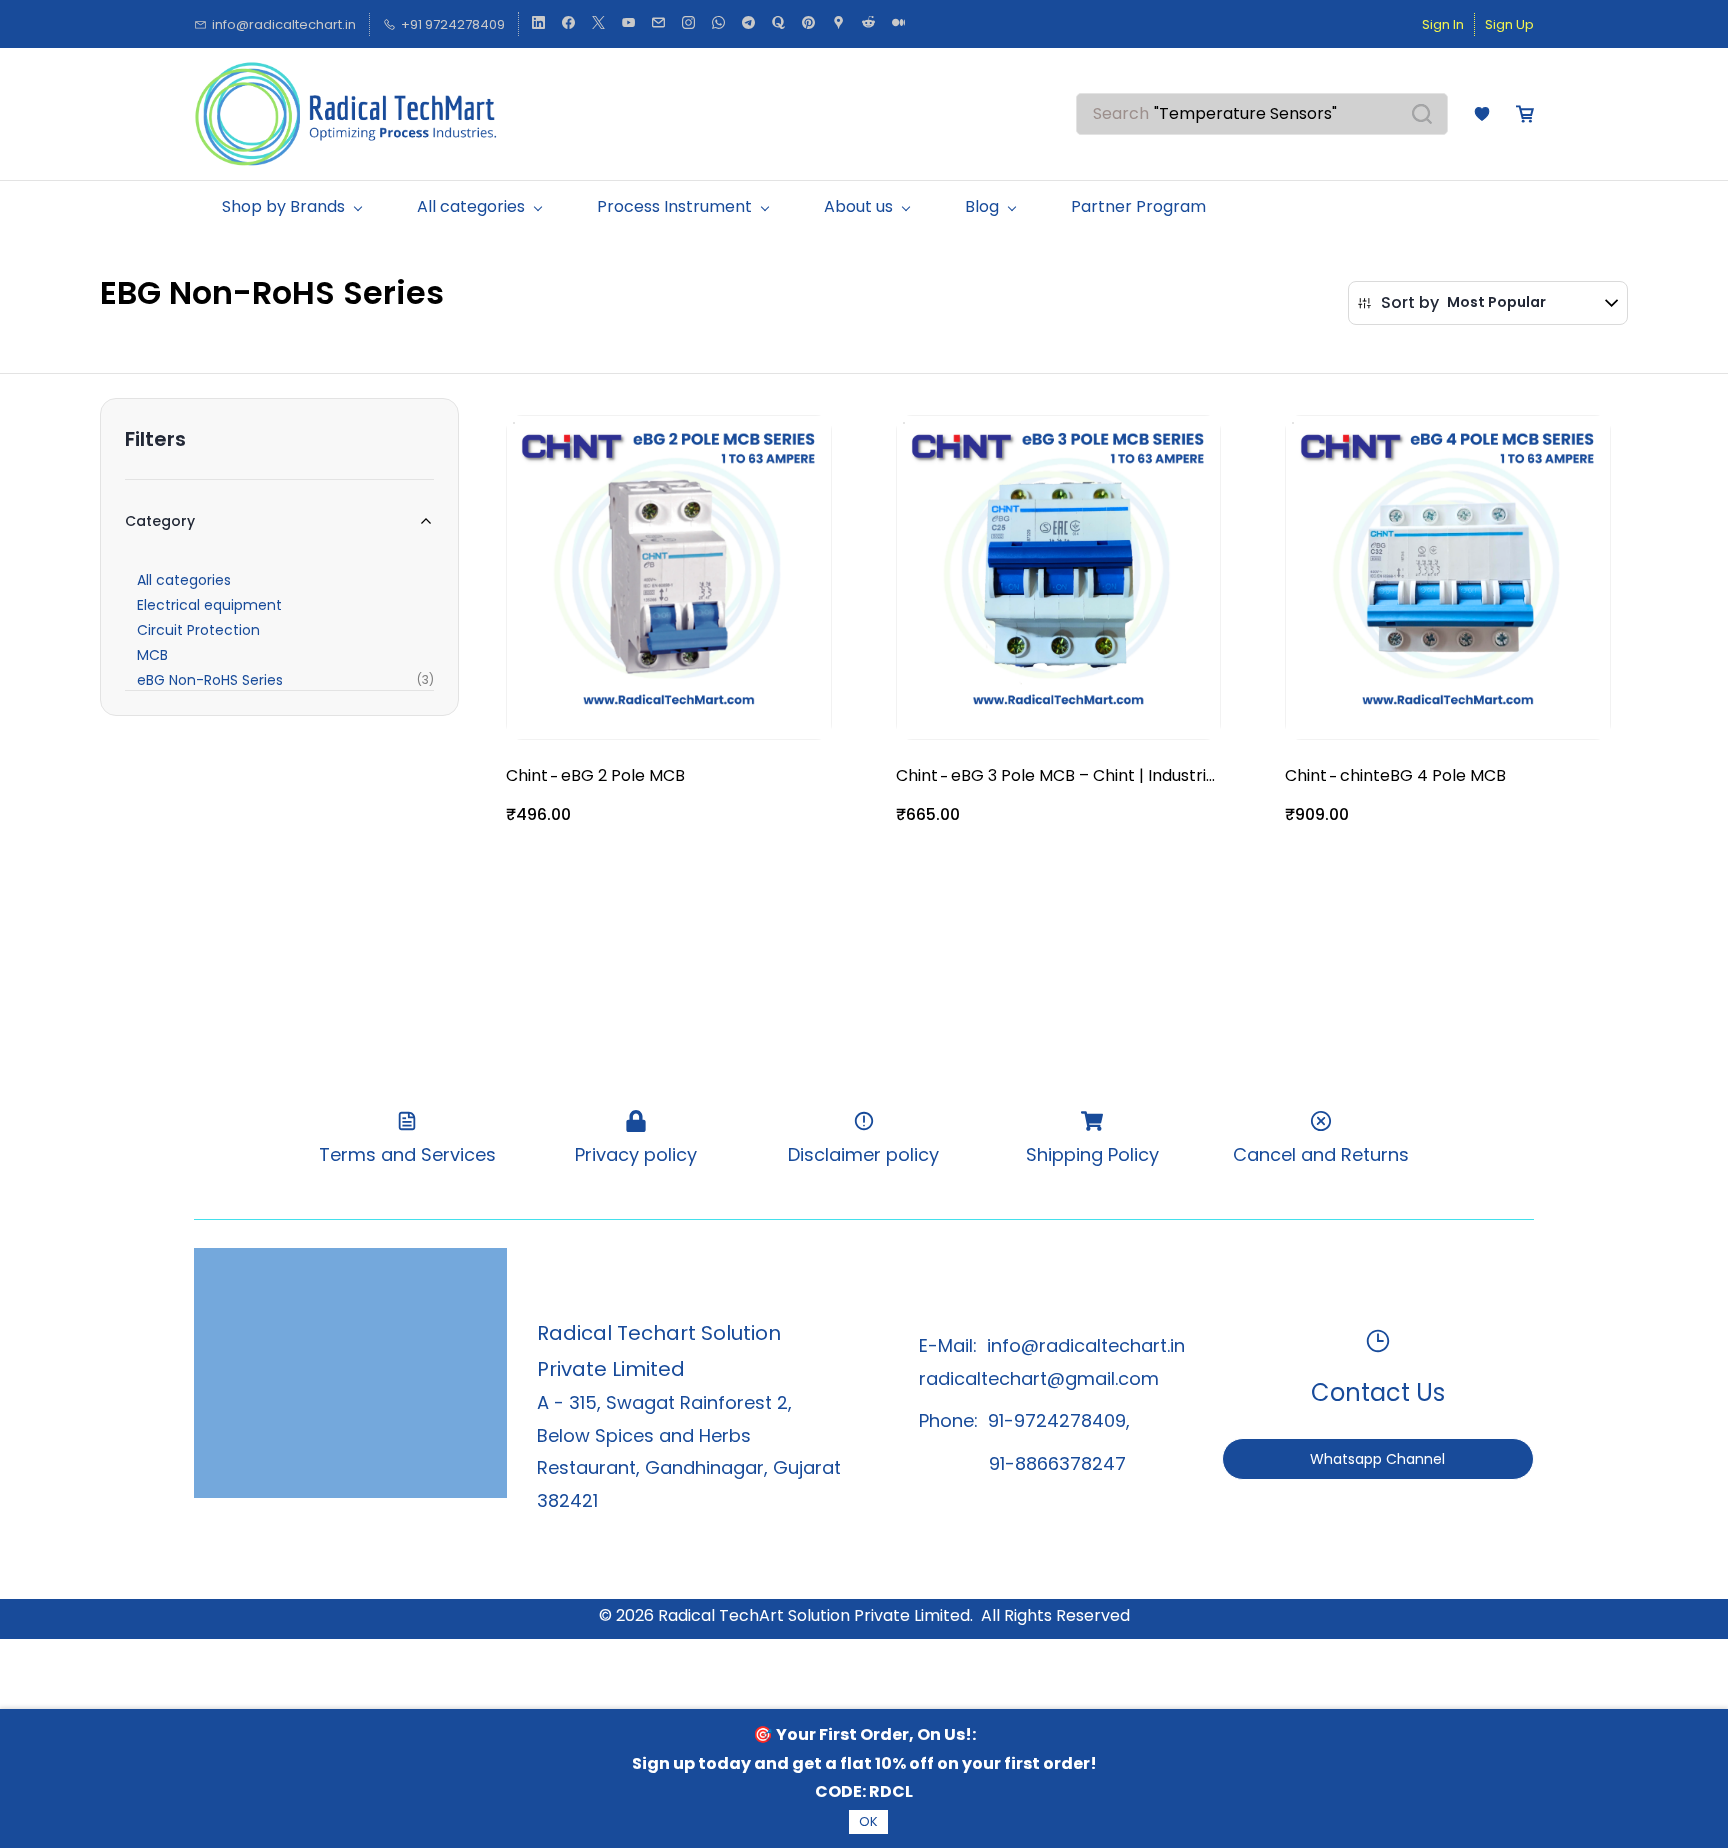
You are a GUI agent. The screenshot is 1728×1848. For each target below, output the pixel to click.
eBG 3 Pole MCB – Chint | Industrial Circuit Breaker (1085, 776)
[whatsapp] (718, 24)
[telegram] (748, 24)
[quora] (778, 24)
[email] (658, 24)
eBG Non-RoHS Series (210, 680)
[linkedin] (538, 24)
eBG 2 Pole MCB (623, 775)
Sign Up (1509, 24)
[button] (1482, 114)
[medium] (898, 24)
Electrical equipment (209, 605)
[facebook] (568, 24)
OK (868, 1821)
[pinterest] (808, 24)
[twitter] (598, 24)
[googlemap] (838, 24)
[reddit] (868, 24)
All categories (184, 580)
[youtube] (628, 24)
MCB (152, 655)
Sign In (1443, 24)
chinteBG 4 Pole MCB (1423, 775)
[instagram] (688, 24)
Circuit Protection (198, 630)
